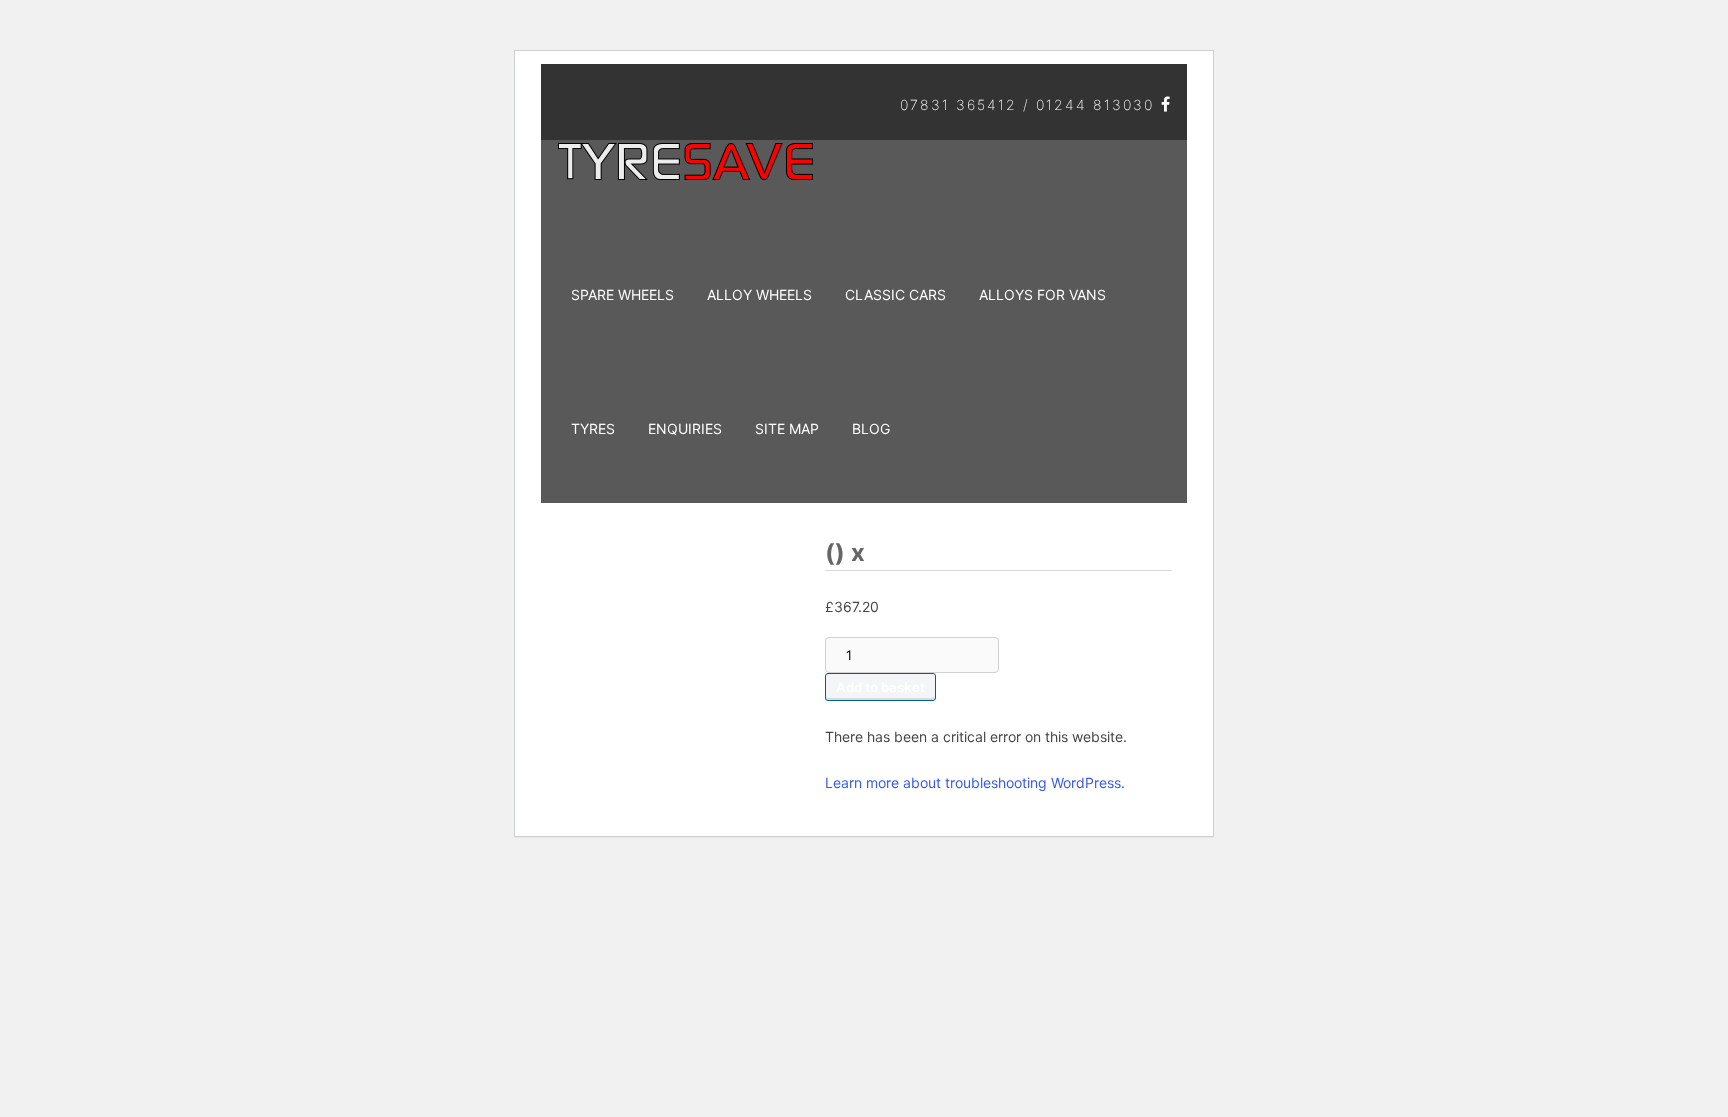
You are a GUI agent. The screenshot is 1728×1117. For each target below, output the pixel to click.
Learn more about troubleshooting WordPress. (975, 782)
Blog (871, 428)
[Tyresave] (689, 172)
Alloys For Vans (1042, 294)
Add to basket (880, 687)
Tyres (593, 428)
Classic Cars (895, 294)
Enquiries (685, 428)
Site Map (787, 428)
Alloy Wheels (759, 294)
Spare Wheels (622, 294)
